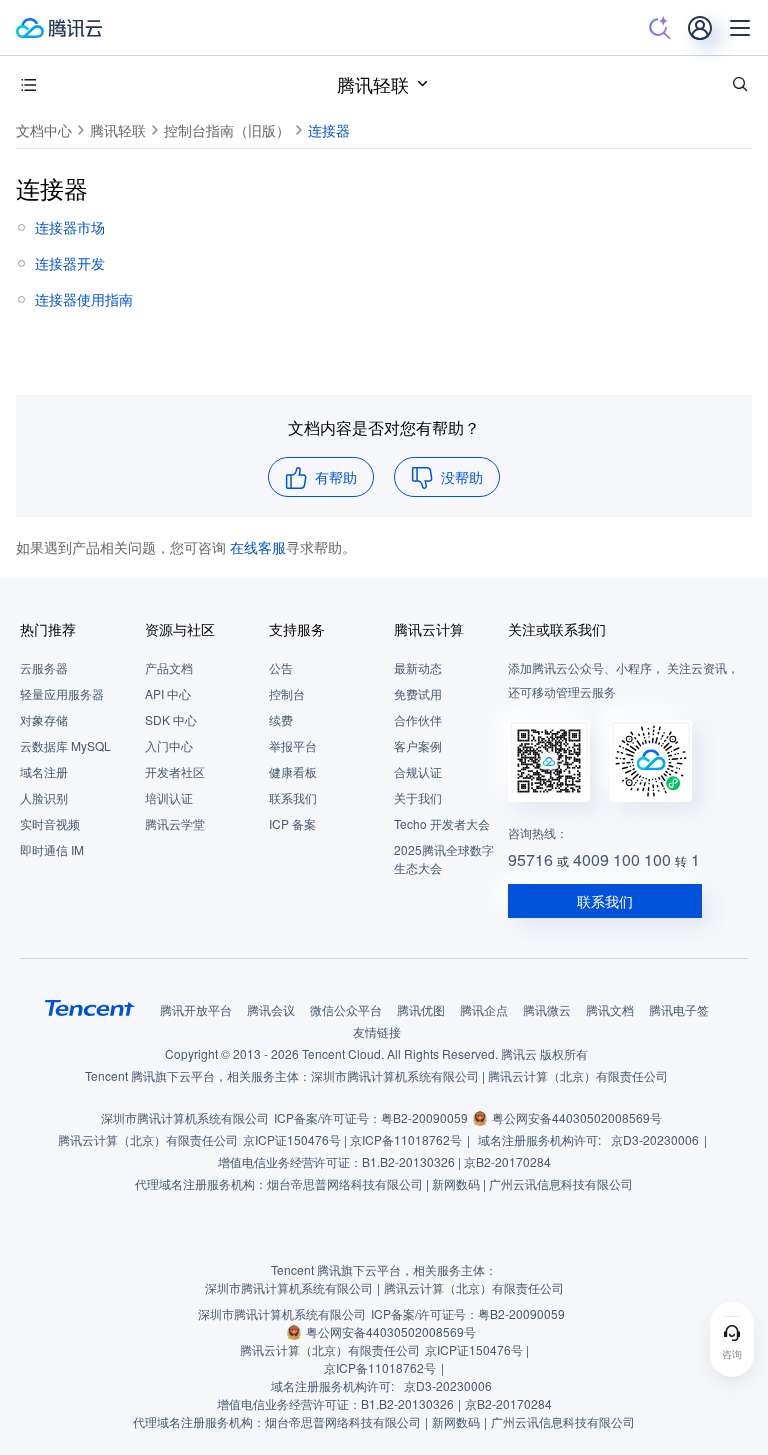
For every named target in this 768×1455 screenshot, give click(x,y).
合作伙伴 (418, 719)
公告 (281, 667)
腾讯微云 (547, 1009)
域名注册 (44, 771)
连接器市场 (70, 227)
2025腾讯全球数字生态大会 (444, 858)
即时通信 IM (52, 849)
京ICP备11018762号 (406, 1139)
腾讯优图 (421, 1009)
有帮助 (336, 477)
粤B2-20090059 (424, 1117)
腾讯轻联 (373, 84)
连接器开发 (70, 263)
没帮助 (462, 477)
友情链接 (377, 1031)
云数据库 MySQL (65, 745)
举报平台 (293, 745)
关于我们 (418, 797)
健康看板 (293, 771)
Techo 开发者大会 (442, 823)
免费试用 (418, 693)
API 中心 (168, 693)
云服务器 (44, 667)
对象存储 (44, 719)
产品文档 (169, 667)
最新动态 (418, 667)
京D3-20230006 (655, 1139)
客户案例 (418, 745)
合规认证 (418, 771)
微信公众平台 (346, 1009)
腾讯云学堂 (175, 823)
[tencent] (90, 1008)
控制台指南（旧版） (227, 130)
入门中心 (169, 745)
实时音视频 (50, 823)
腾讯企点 (484, 1009)
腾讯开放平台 (196, 1009)
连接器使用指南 (84, 299)
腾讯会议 (271, 1009)
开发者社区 (175, 771)
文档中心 (44, 130)
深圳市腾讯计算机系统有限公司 (185, 1117)
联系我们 (293, 797)
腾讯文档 (610, 1009)
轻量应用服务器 (62, 693)
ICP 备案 (292, 823)
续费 (281, 719)
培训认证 (169, 797)
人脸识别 (44, 797)
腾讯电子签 (679, 1009)
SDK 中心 (171, 719)
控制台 (287, 693)
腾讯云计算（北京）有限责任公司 (148, 1139)
